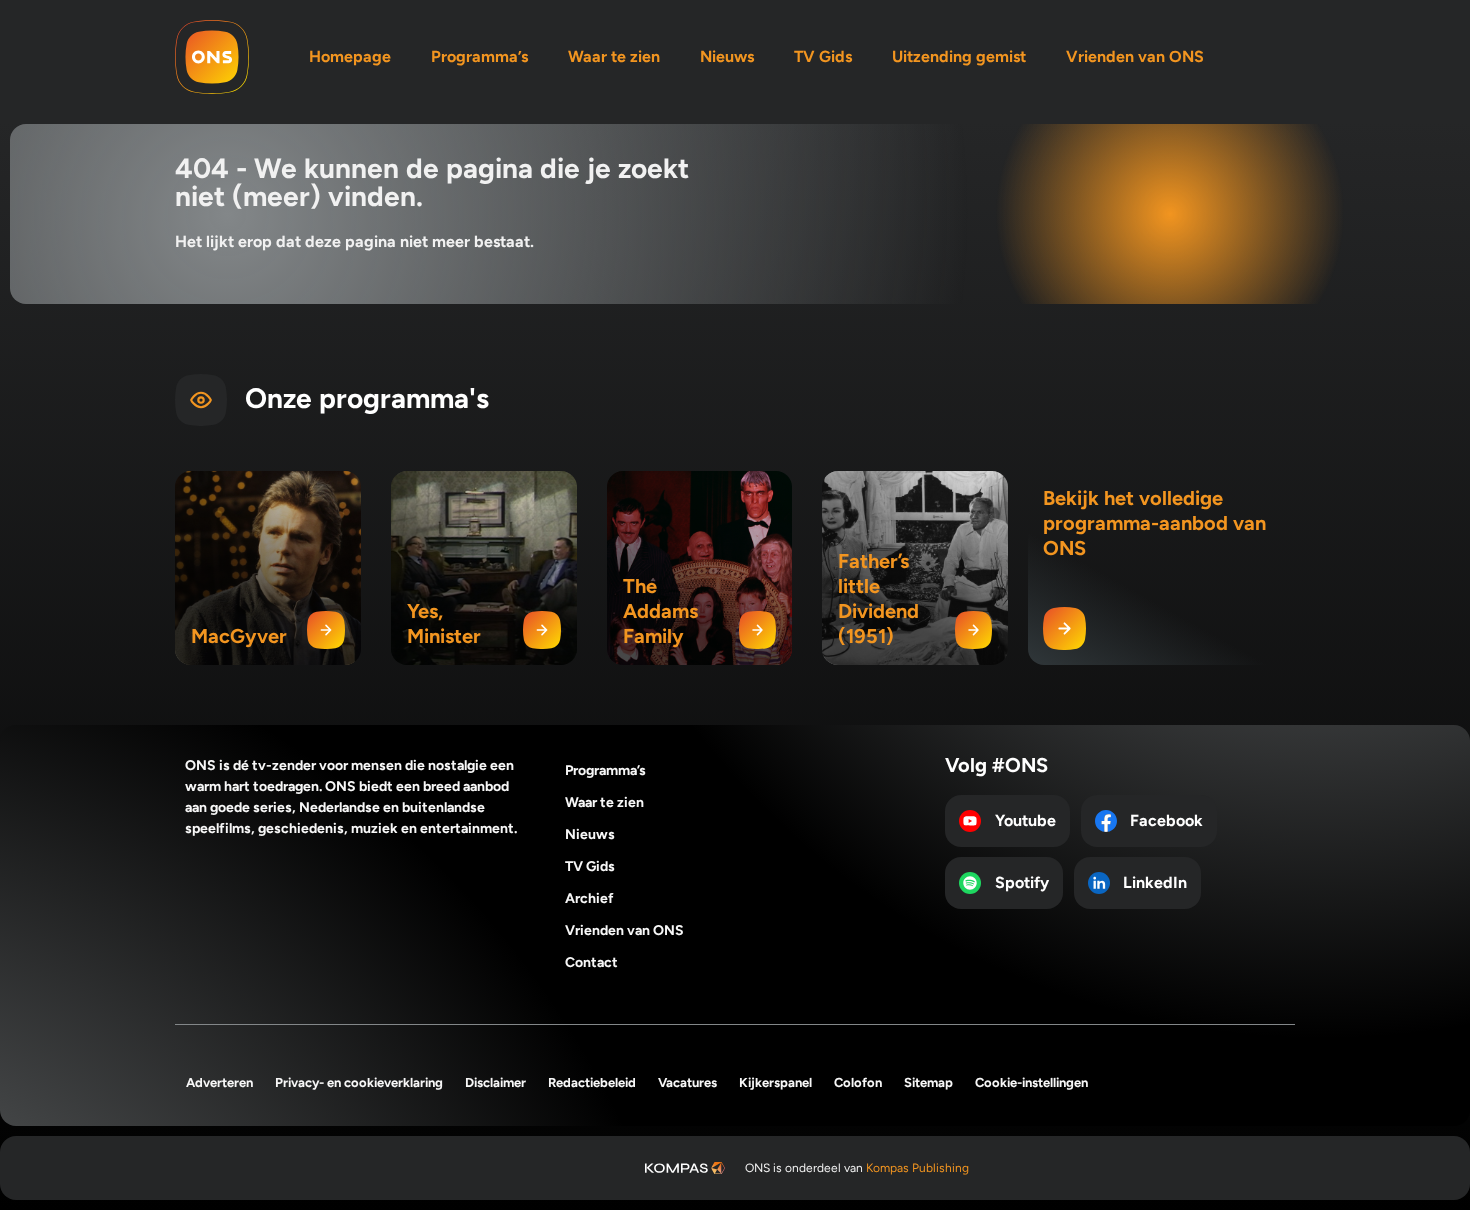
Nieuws (727, 56)
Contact (591, 962)
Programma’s (479, 56)
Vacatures (687, 1082)
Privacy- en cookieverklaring (359, 1082)
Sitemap (928, 1082)
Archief (589, 898)
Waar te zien (614, 56)
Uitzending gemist (959, 56)
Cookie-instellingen (1031, 1082)
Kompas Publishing (917, 1168)
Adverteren (219, 1082)
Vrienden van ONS (1135, 56)
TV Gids (823, 56)
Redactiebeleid (592, 1082)
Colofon (858, 1082)
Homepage (350, 56)
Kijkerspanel (775, 1082)
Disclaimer (495, 1082)
